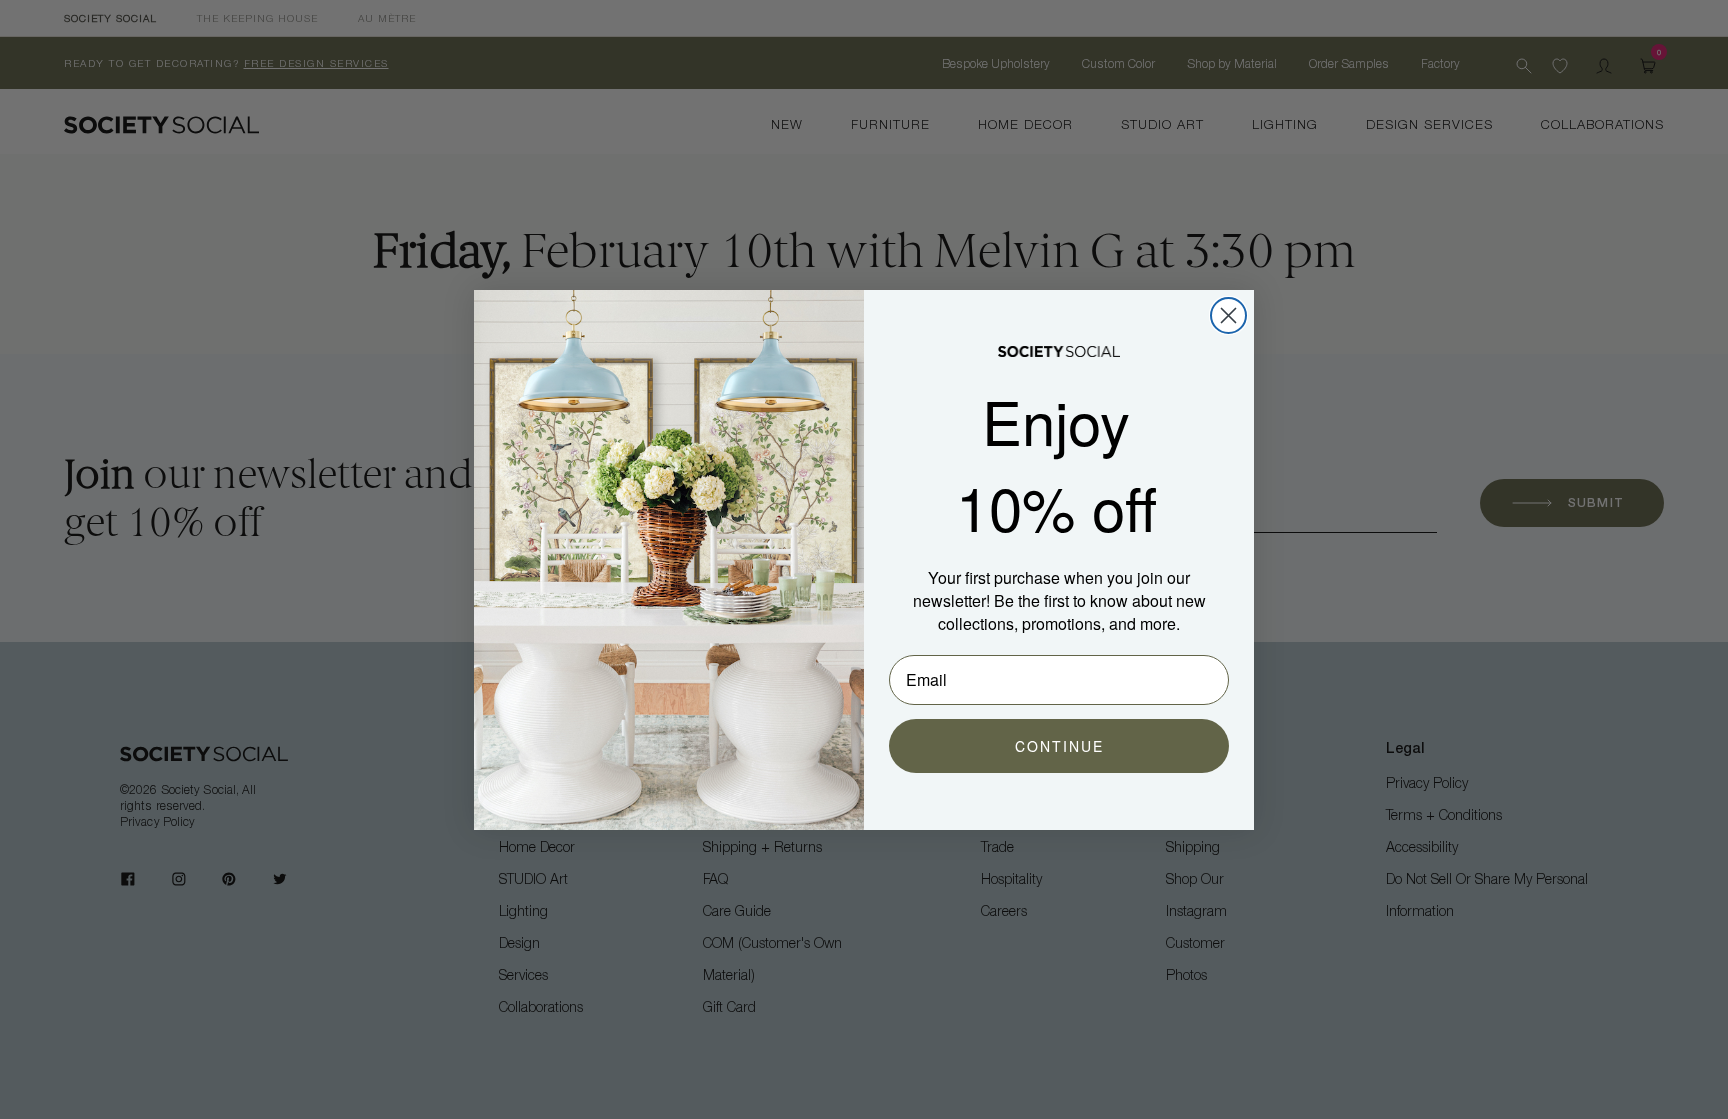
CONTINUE (1059, 746)
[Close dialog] (1228, 315)
